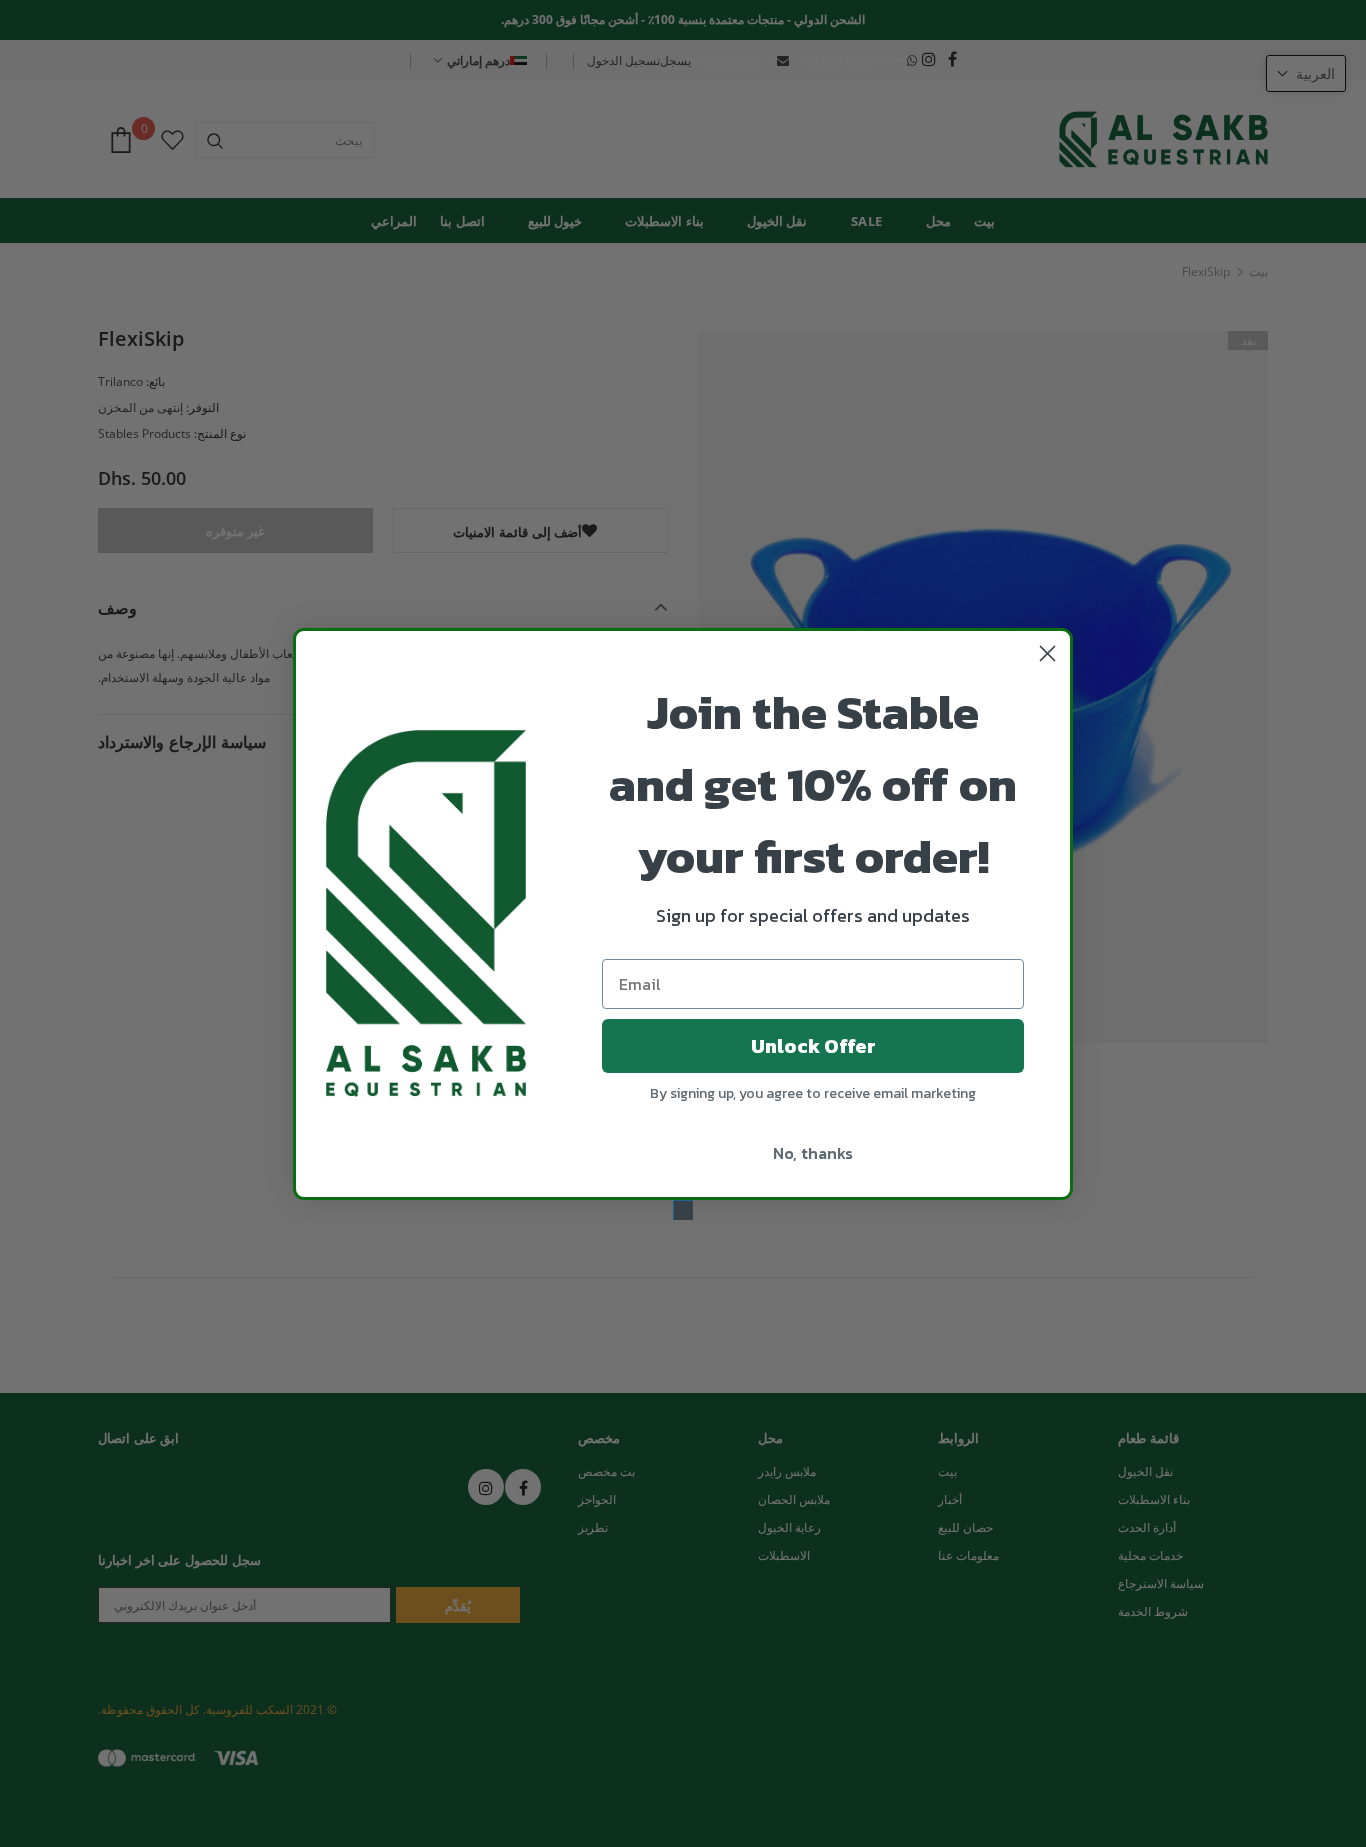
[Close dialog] (1047, 653)
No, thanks (813, 1153)
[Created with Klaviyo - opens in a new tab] (683, 1210)
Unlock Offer (813, 1046)
